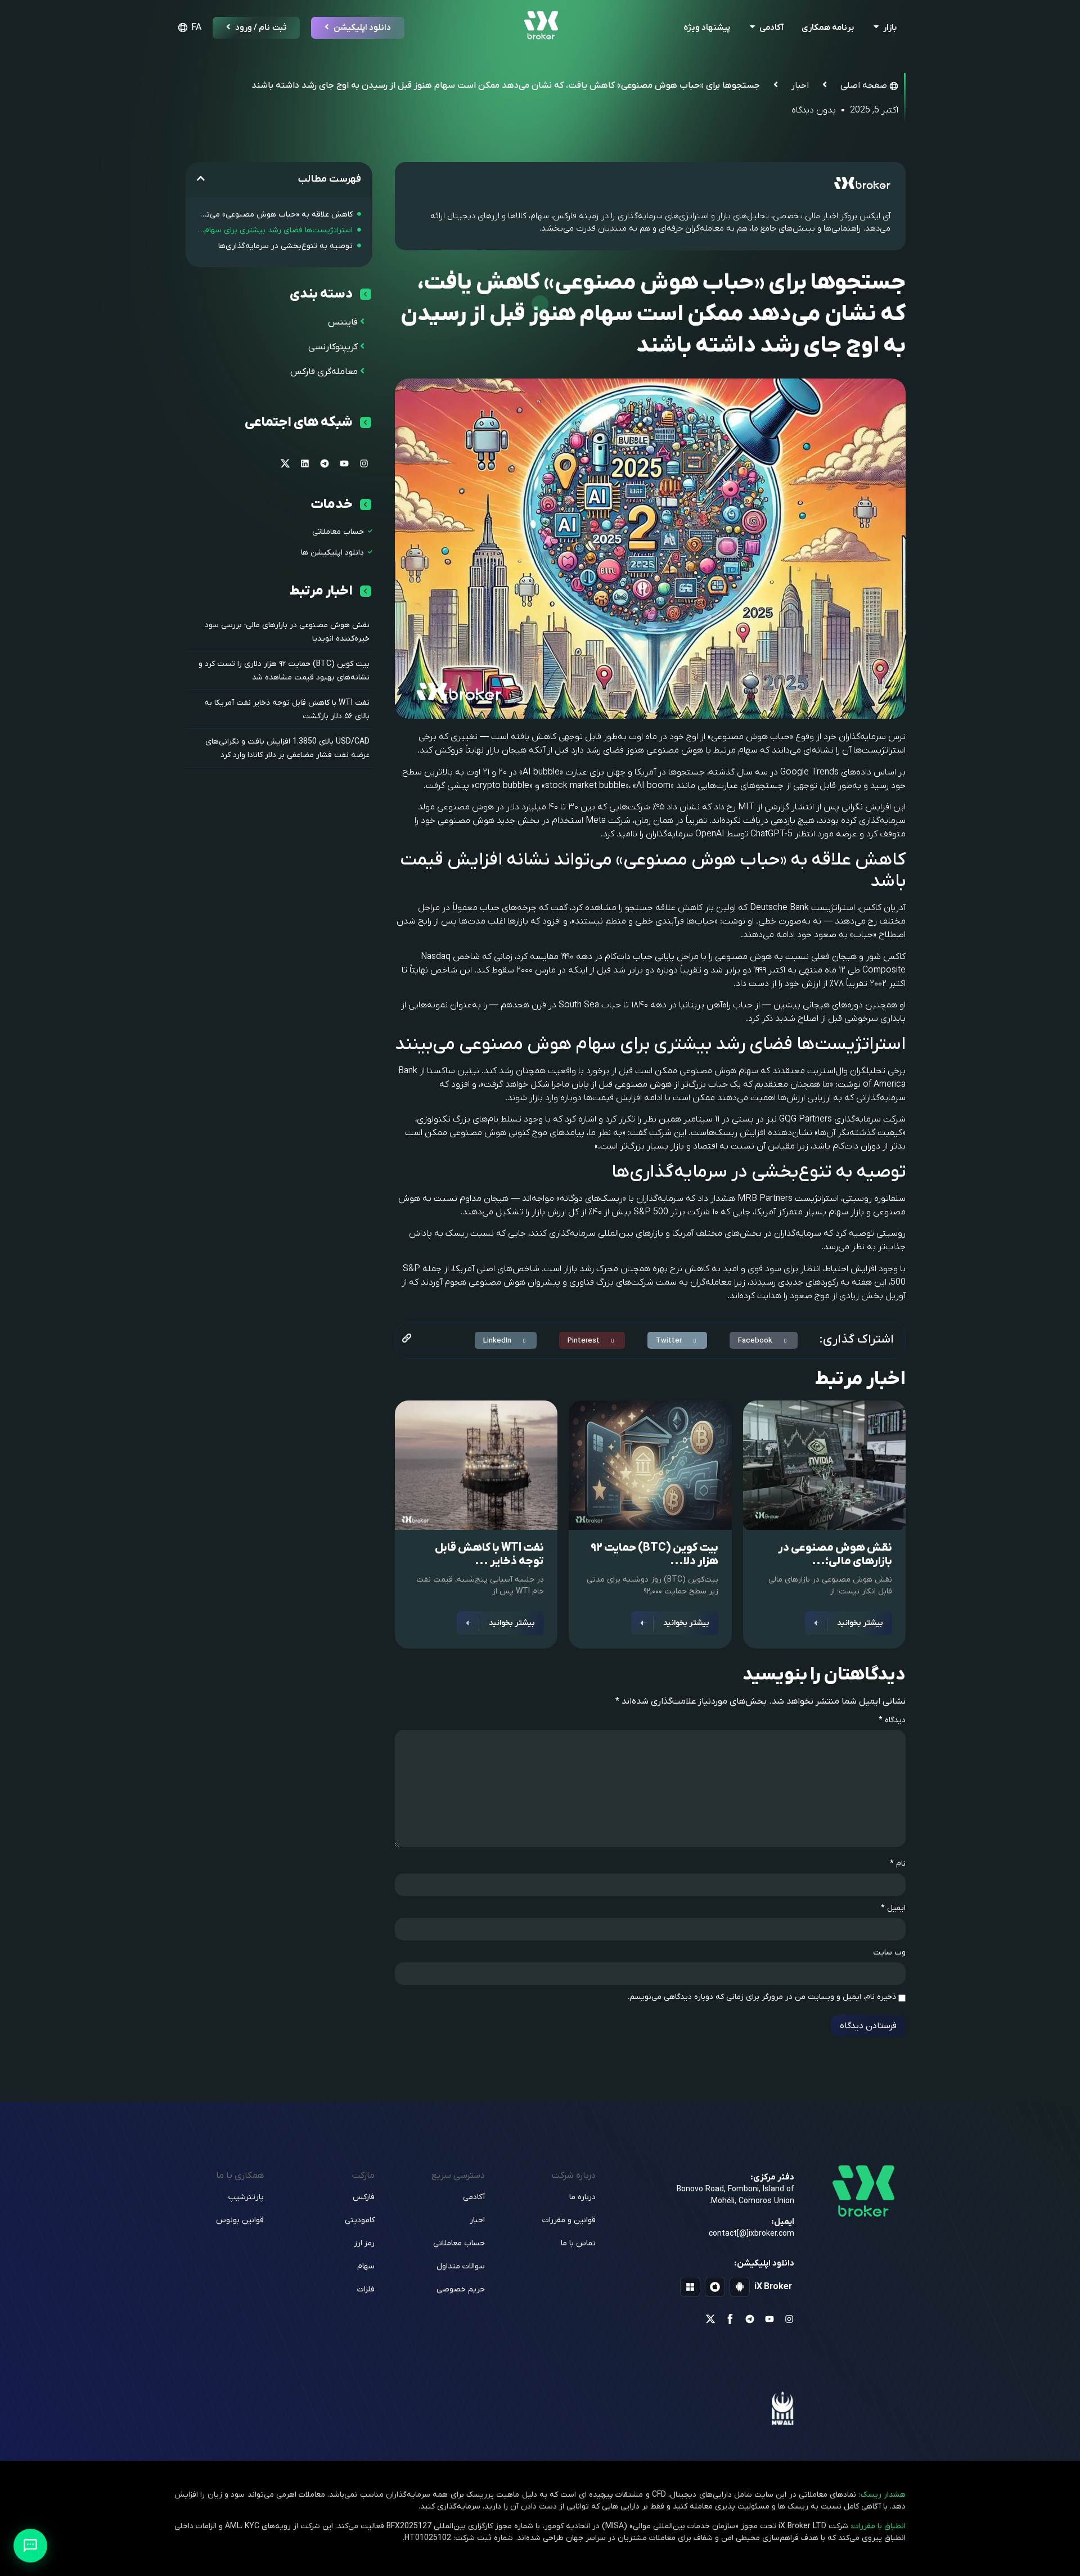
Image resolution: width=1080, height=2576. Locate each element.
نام (898, 1864)
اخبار (800, 85)
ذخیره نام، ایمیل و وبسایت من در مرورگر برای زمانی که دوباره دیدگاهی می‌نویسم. (762, 1997)
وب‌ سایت (889, 1953)
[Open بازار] (876, 28)
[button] (764, 1340)
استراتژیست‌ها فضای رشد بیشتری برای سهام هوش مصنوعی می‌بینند (275, 230)
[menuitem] (188, 28)
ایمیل (893, 1908)
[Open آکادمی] (752, 28)
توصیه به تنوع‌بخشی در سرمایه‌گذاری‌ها (285, 246)
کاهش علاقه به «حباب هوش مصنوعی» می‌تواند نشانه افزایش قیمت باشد (275, 215)
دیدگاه (892, 1721)
